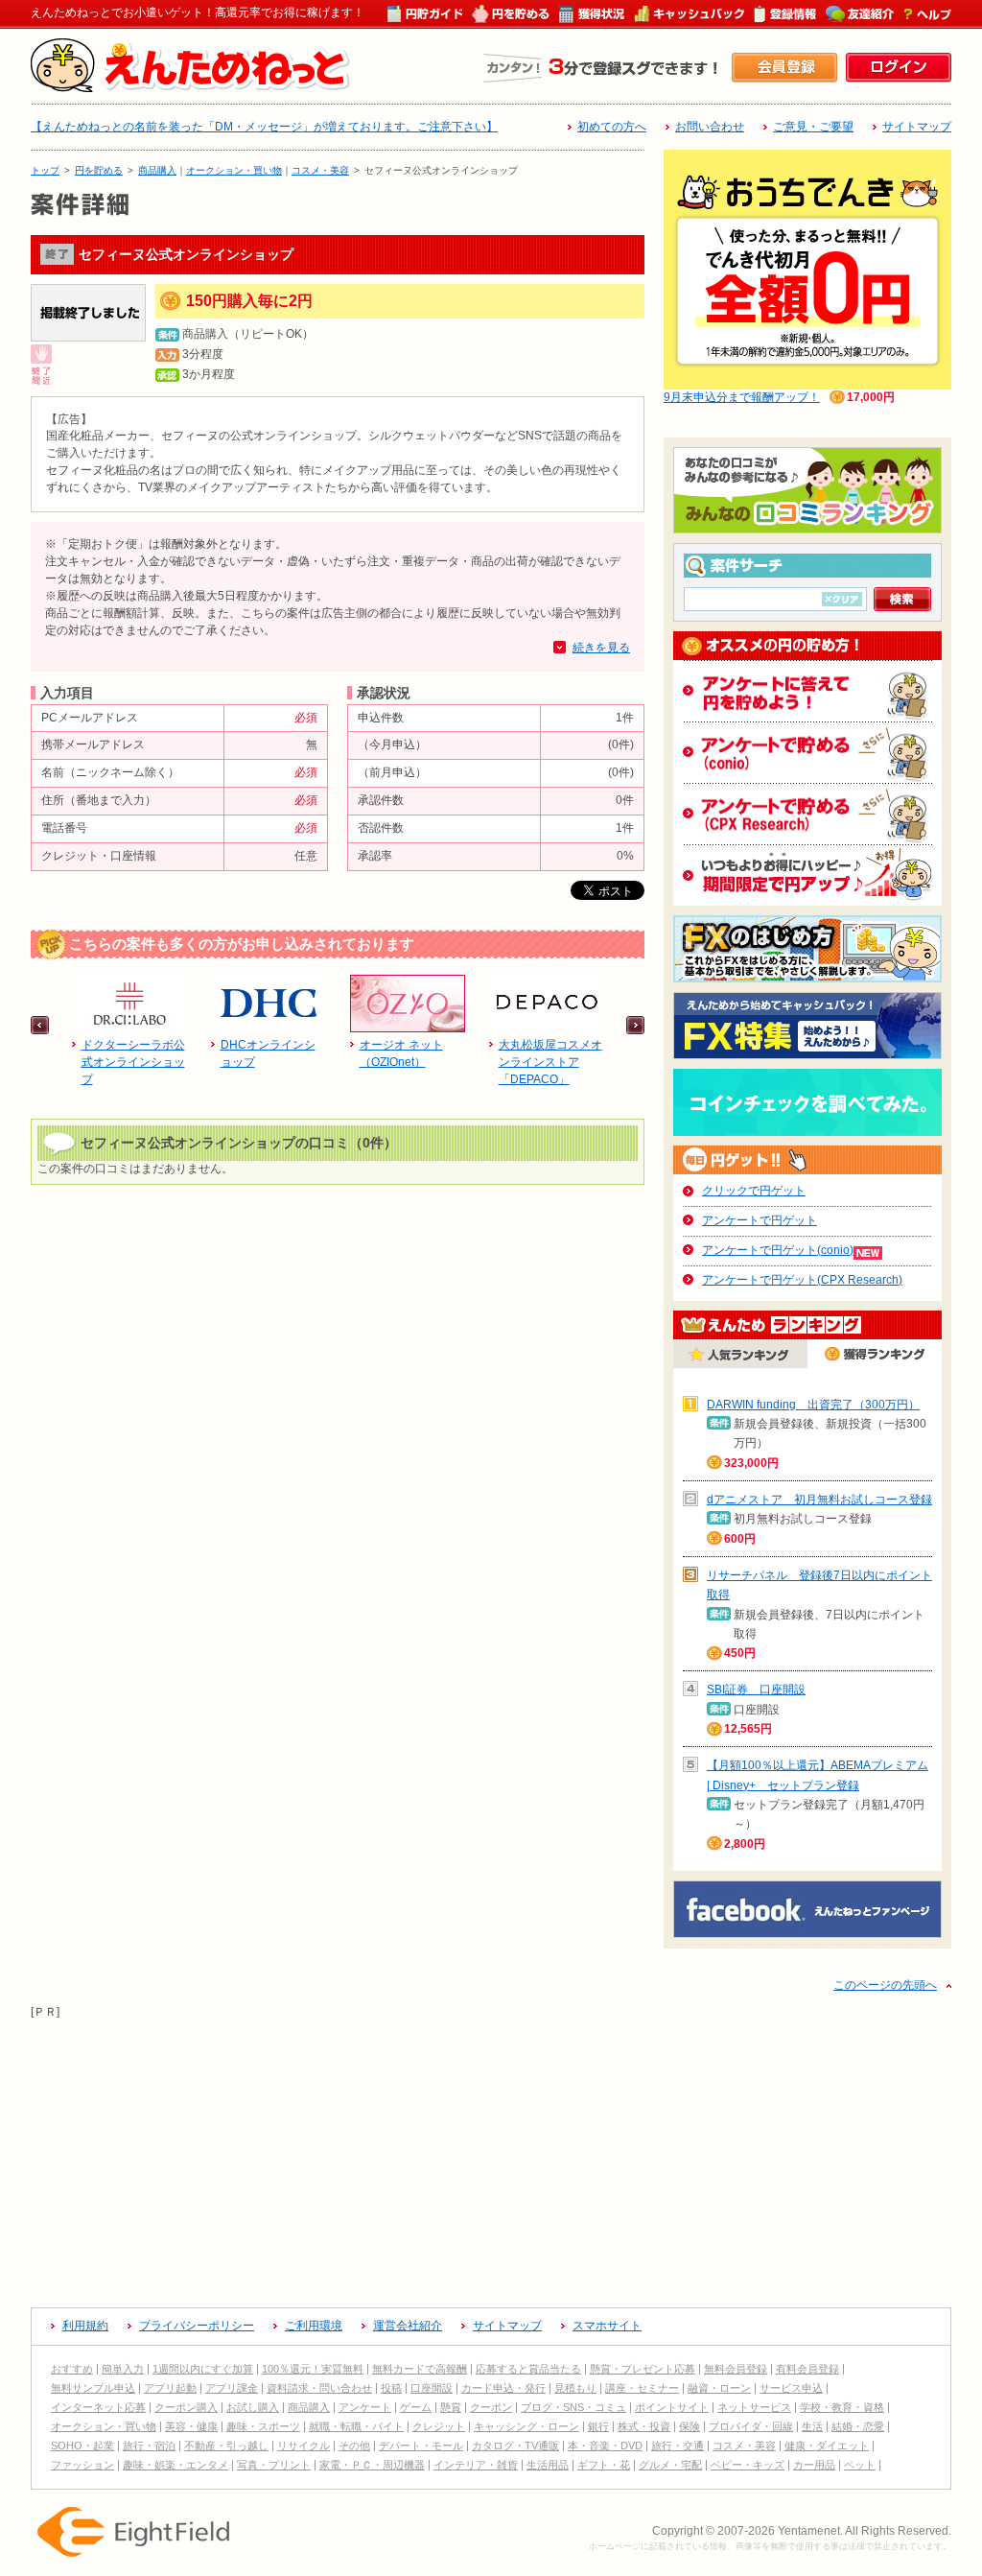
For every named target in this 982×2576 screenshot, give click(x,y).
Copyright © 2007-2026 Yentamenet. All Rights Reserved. (802, 2531)
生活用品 (548, 2465)
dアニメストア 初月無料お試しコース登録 (819, 1500)
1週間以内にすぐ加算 (203, 2369)
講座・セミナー (642, 2388)
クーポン (491, 2407)
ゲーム (416, 2407)
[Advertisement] (491, 2156)
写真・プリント (274, 2465)
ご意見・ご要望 (813, 127)
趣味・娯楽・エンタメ (175, 2465)
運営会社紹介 (408, 2326)
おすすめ (72, 2369)
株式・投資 (644, 2426)
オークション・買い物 (234, 170)
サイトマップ (917, 127)
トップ (45, 170)
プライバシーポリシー (197, 2326)
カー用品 (814, 2465)
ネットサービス (754, 2407)
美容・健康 (191, 2426)
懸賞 (451, 2407)
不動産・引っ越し (226, 2446)
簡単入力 (123, 2369)
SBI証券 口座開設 (756, 1690)
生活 (812, 2426)
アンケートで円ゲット (760, 1220)
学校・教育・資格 (842, 2407)
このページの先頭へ (885, 1985)
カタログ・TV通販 (515, 2446)
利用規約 (85, 2326)
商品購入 (157, 170)
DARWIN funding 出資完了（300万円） (813, 1405)
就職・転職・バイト (356, 2426)
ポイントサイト (672, 2407)
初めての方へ (612, 127)
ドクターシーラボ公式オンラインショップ (133, 1062)
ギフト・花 (604, 2465)
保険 (690, 2426)
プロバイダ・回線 (751, 2426)
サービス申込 (791, 2388)
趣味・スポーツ (263, 2426)
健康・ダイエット (827, 2446)
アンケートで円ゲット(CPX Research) (802, 1280)
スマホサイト (607, 2326)
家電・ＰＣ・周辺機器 (372, 2465)
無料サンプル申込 (93, 2388)
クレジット (439, 2426)
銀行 (598, 2426)
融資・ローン (719, 2388)
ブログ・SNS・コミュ (573, 2407)
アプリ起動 (170, 2388)
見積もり (575, 2388)
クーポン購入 (186, 2407)
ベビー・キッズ (748, 2465)
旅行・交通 (678, 2446)
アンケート (365, 2407)
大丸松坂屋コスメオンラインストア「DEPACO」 (550, 1062)
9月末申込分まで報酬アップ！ (742, 397)
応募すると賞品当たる (528, 2369)
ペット (860, 2465)
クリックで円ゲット (754, 1191)
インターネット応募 (98, 2407)
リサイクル (304, 2446)
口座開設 (432, 2388)
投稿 (391, 2388)
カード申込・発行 (503, 2388)
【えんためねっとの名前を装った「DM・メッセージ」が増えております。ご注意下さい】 (264, 127)
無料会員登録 (736, 2369)
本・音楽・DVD (605, 2446)
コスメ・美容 (320, 170)
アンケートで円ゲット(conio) (778, 1250)
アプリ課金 (232, 2388)
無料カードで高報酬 (420, 2369)
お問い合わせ (710, 127)
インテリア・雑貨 (476, 2465)
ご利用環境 (314, 2326)
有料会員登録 (807, 2369)
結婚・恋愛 (858, 2426)
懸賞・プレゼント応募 (643, 2369)
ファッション (82, 2465)
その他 (354, 2446)
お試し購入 (253, 2407)
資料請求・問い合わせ (319, 2388)
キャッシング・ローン (526, 2426)
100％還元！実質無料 (313, 2369)
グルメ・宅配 (670, 2465)
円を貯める (99, 170)
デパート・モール (421, 2446)
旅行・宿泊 (149, 2446)
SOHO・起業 (82, 2446)
